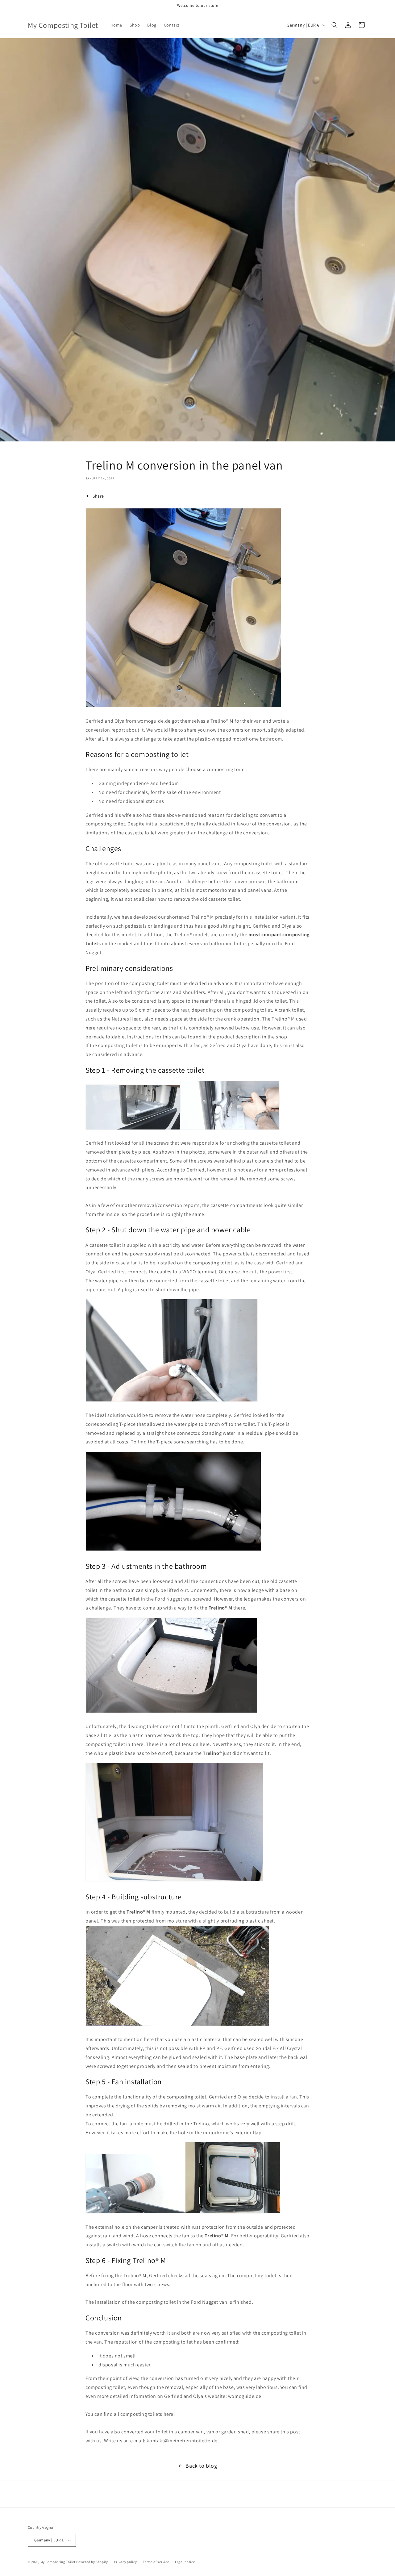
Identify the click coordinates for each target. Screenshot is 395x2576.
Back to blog (201, 2466)
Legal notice (185, 2562)
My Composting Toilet (58, 2562)
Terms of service (156, 2562)
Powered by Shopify (92, 2562)
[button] (335, 25)
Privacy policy (126, 2562)
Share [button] (98, 496)
